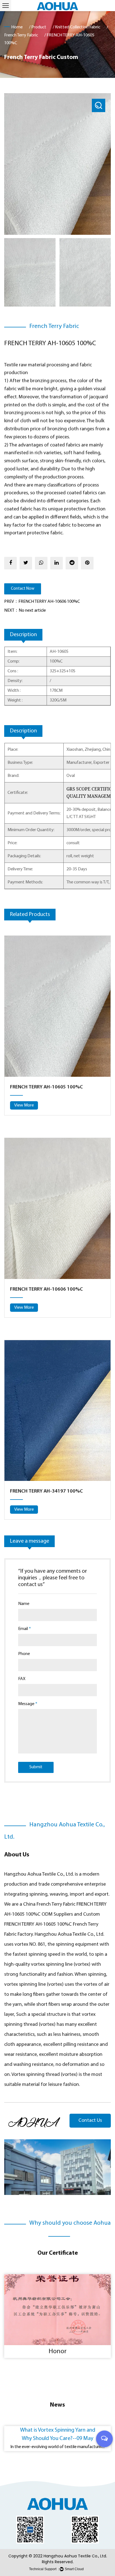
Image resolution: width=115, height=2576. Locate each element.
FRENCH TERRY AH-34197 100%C (46, 1491)
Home (17, 27)
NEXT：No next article (25, 611)
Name (24, 1604)
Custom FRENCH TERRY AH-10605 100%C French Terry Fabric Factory (52, 1924)
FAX (22, 1679)
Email (25, 1629)
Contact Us (90, 2121)
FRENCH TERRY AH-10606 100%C (46, 1290)
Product (39, 27)
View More (24, 1105)
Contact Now (23, 589)
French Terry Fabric (21, 35)
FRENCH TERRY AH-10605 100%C (46, 1087)
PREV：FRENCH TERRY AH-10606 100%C (42, 602)
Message (28, 1704)
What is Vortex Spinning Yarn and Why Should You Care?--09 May (58, 2434)
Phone (24, 1654)
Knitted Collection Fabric (78, 27)
